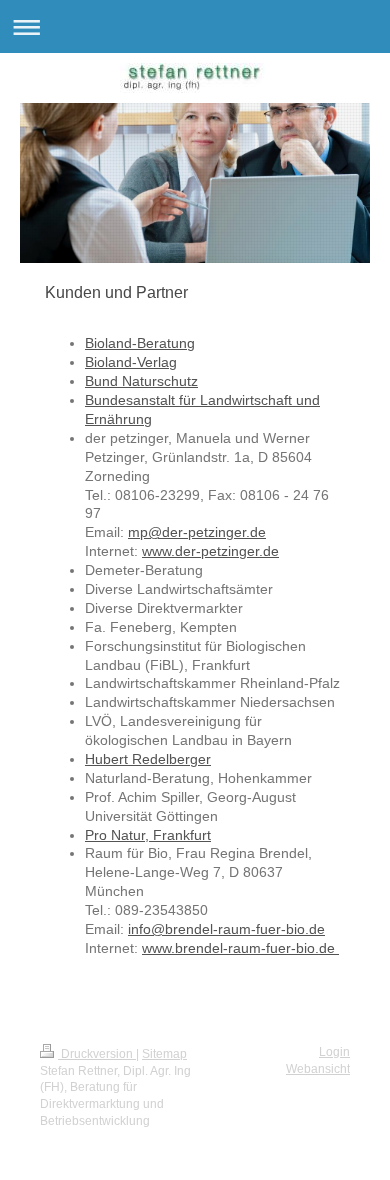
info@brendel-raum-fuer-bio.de (226, 929)
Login (334, 1052)
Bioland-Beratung (140, 343)
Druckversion (97, 1054)
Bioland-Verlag (131, 362)
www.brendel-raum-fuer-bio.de (240, 948)
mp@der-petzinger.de (197, 532)
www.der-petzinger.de (210, 551)
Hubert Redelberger (148, 759)
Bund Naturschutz (141, 381)
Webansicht (318, 1069)
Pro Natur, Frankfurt (148, 835)
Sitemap (164, 1054)
